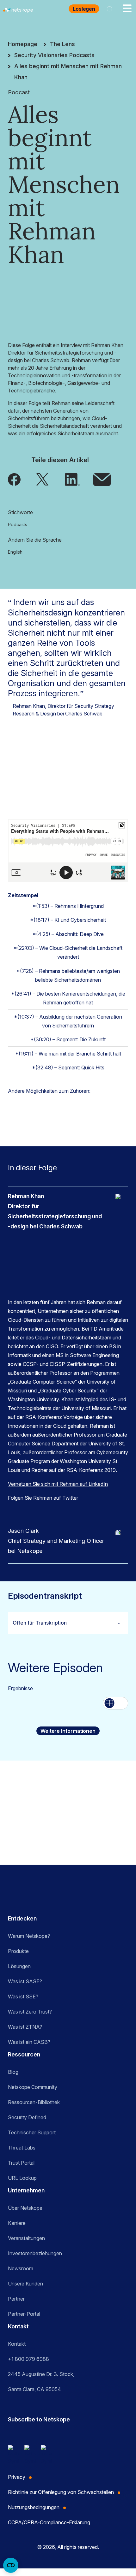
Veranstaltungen (26, 2238)
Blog (13, 2072)
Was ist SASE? (25, 1981)
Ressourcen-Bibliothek (34, 2102)
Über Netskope (25, 2208)
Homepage (23, 44)
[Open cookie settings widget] (11, 2565)
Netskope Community (33, 2087)
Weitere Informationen (68, 1731)
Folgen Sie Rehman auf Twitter (43, 1498)
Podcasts (18, 524)
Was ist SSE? (23, 1997)
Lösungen (19, 1966)
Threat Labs (22, 2148)
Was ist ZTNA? (25, 2027)
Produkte (18, 1951)
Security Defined (27, 2117)
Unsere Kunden (25, 2284)
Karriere (17, 2223)
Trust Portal (21, 2163)
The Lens (62, 44)
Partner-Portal (24, 2314)
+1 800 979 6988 (28, 2359)
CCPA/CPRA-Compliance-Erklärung (49, 2522)
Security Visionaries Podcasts (54, 55)
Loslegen (84, 9)
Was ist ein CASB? (29, 2042)
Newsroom (21, 2268)
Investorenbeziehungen (35, 2253)
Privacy (17, 2477)
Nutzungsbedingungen (29, 1827)
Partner (16, 2299)
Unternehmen (26, 2190)
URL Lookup (22, 2178)
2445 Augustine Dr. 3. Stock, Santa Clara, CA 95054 (41, 2382)
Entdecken (22, 1918)
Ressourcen (24, 2054)
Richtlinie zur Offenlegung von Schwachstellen (61, 2492)
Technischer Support (32, 2132)
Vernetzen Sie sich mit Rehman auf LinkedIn (58, 1484)
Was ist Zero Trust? (30, 2012)
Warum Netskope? (29, 1936)
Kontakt (18, 2326)
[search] (110, 9)
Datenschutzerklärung (28, 1835)
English (15, 552)
